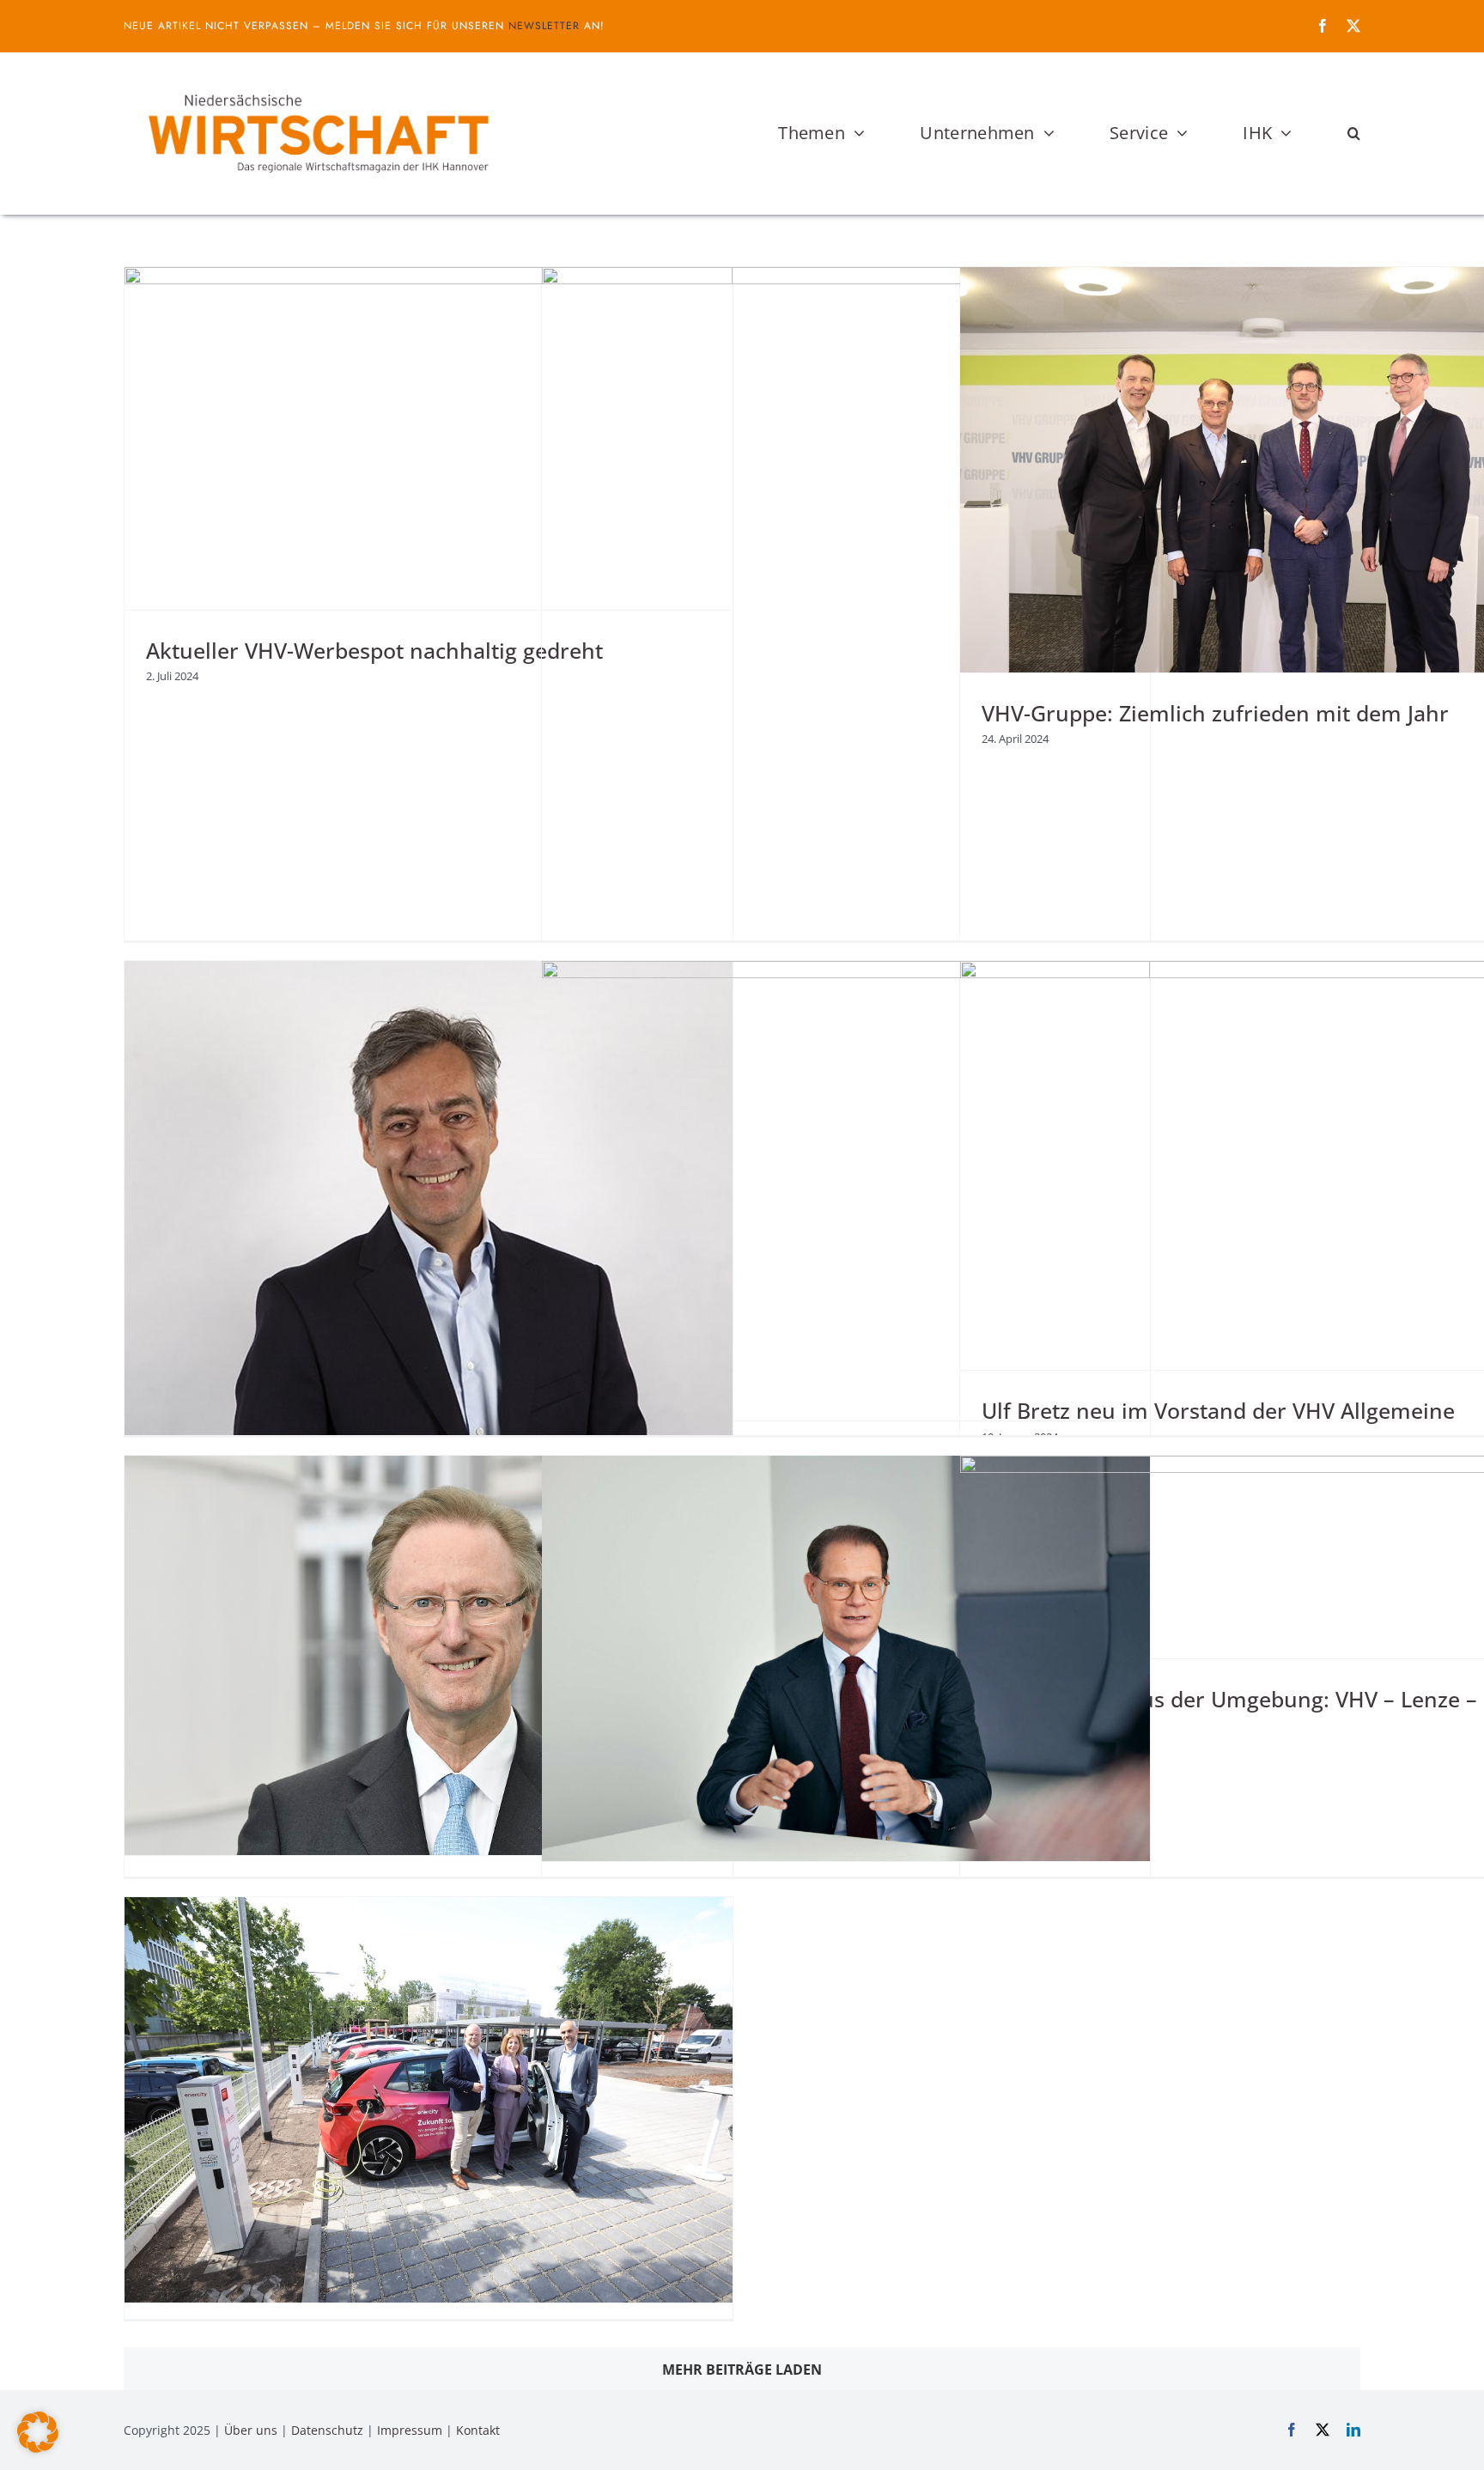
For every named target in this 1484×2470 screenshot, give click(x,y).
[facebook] (1323, 26)
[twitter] (1353, 26)
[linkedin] (1353, 2430)
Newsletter (544, 26)
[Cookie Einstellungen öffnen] (38, 2448)
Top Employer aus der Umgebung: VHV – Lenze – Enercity (1229, 1713)
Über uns (251, 2430)
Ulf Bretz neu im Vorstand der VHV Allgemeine (1218, 1410)
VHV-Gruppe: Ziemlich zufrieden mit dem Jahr (1215, 713)
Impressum (410, 2430)
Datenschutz (327, 2430)
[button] (1354, 133)
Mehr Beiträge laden (742, 2370)
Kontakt (478, 2430)
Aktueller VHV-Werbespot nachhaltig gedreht (374, 650)
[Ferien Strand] (317, 85)
